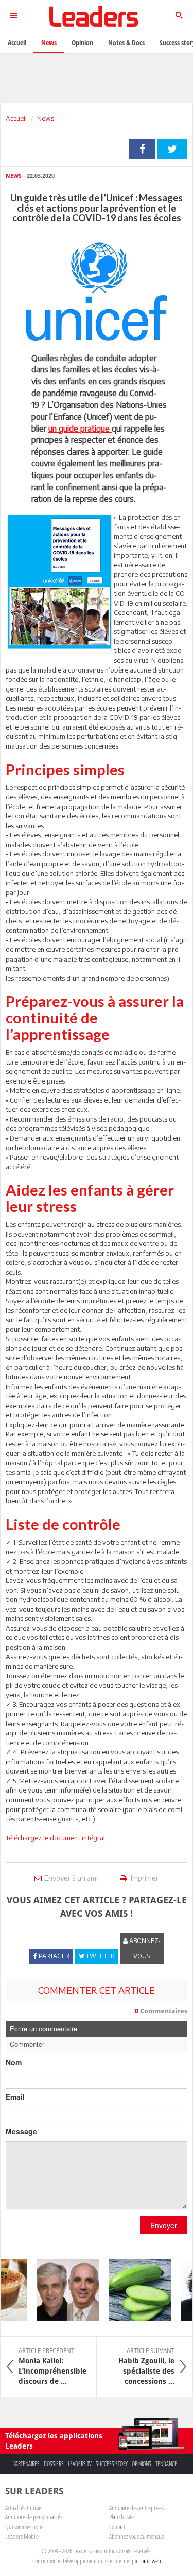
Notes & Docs (126, 42)
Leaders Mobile (22, 2536)
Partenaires (27, 2464)
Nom (14, 2062)
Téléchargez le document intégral (55, 1838)
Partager (142, 149)
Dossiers (54, 2464)
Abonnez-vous (144, 1948)
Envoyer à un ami (71, 1878)
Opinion (82, 42)
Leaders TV (80, 2464)
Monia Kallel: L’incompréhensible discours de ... (52, 2366)
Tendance (166, 2464)
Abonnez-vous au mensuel (137, 2536)
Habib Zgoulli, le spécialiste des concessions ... (146, 2366)
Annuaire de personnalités (34, 2517)
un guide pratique (80, 428)
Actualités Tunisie (23, 2508)
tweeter (172, 149)
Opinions (142, 2464)
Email (15, 2097)
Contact (117, 2527)
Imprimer (144, 1878)
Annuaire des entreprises (136, 2508)
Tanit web (151, 2561)
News (46, 118)
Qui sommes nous (24, 2527)
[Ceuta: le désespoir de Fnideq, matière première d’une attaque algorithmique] (62, 2290)
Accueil (16, 118)
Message (21, 2131)
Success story (112, 2464)
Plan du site (121, 2517)
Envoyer (164, 2225)
